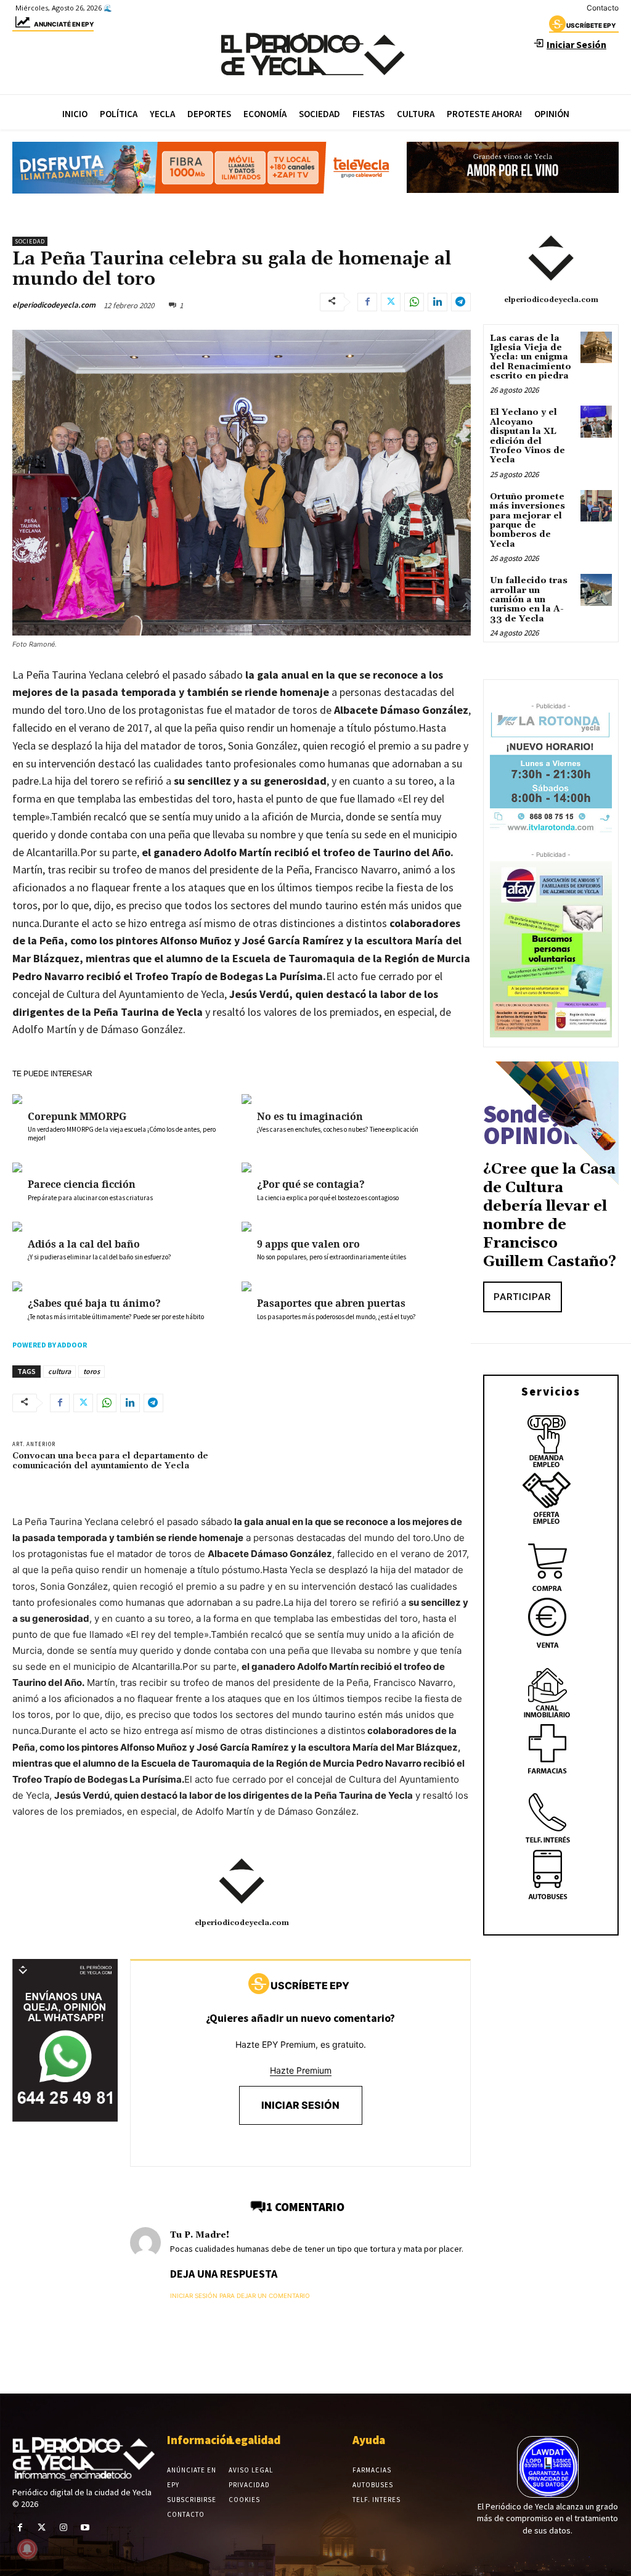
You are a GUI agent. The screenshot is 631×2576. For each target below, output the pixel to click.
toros (92, 1371)
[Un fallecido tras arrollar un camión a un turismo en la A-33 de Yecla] (596, 590)
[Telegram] (461, 302)
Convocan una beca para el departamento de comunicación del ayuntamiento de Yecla (110, 1461)
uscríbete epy (591, 25)
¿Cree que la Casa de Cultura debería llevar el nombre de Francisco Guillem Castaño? (550, 1216)
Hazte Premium (301, 2070)
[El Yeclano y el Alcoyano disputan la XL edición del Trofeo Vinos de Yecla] (596, 421)
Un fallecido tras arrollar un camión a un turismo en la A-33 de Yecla (529, 600)
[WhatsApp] (414, 302)
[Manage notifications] (27, 2549)
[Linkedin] (438, 302)
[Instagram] (63, 2528)
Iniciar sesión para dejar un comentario (240, 2296)
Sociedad (30, 241)
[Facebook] (367, 302)
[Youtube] (85, 2528)
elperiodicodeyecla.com (54, 305)
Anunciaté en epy (64, 24)
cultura (59, 1371)
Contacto (603, 8)
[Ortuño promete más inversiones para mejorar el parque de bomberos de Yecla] (596, 506)
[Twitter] (391, 302)
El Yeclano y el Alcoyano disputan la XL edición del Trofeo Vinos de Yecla (527, 436)
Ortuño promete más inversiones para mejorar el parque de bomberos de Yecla (527, 521)
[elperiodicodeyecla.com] (242, 1881)
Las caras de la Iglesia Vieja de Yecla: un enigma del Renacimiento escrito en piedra (531, 358)
